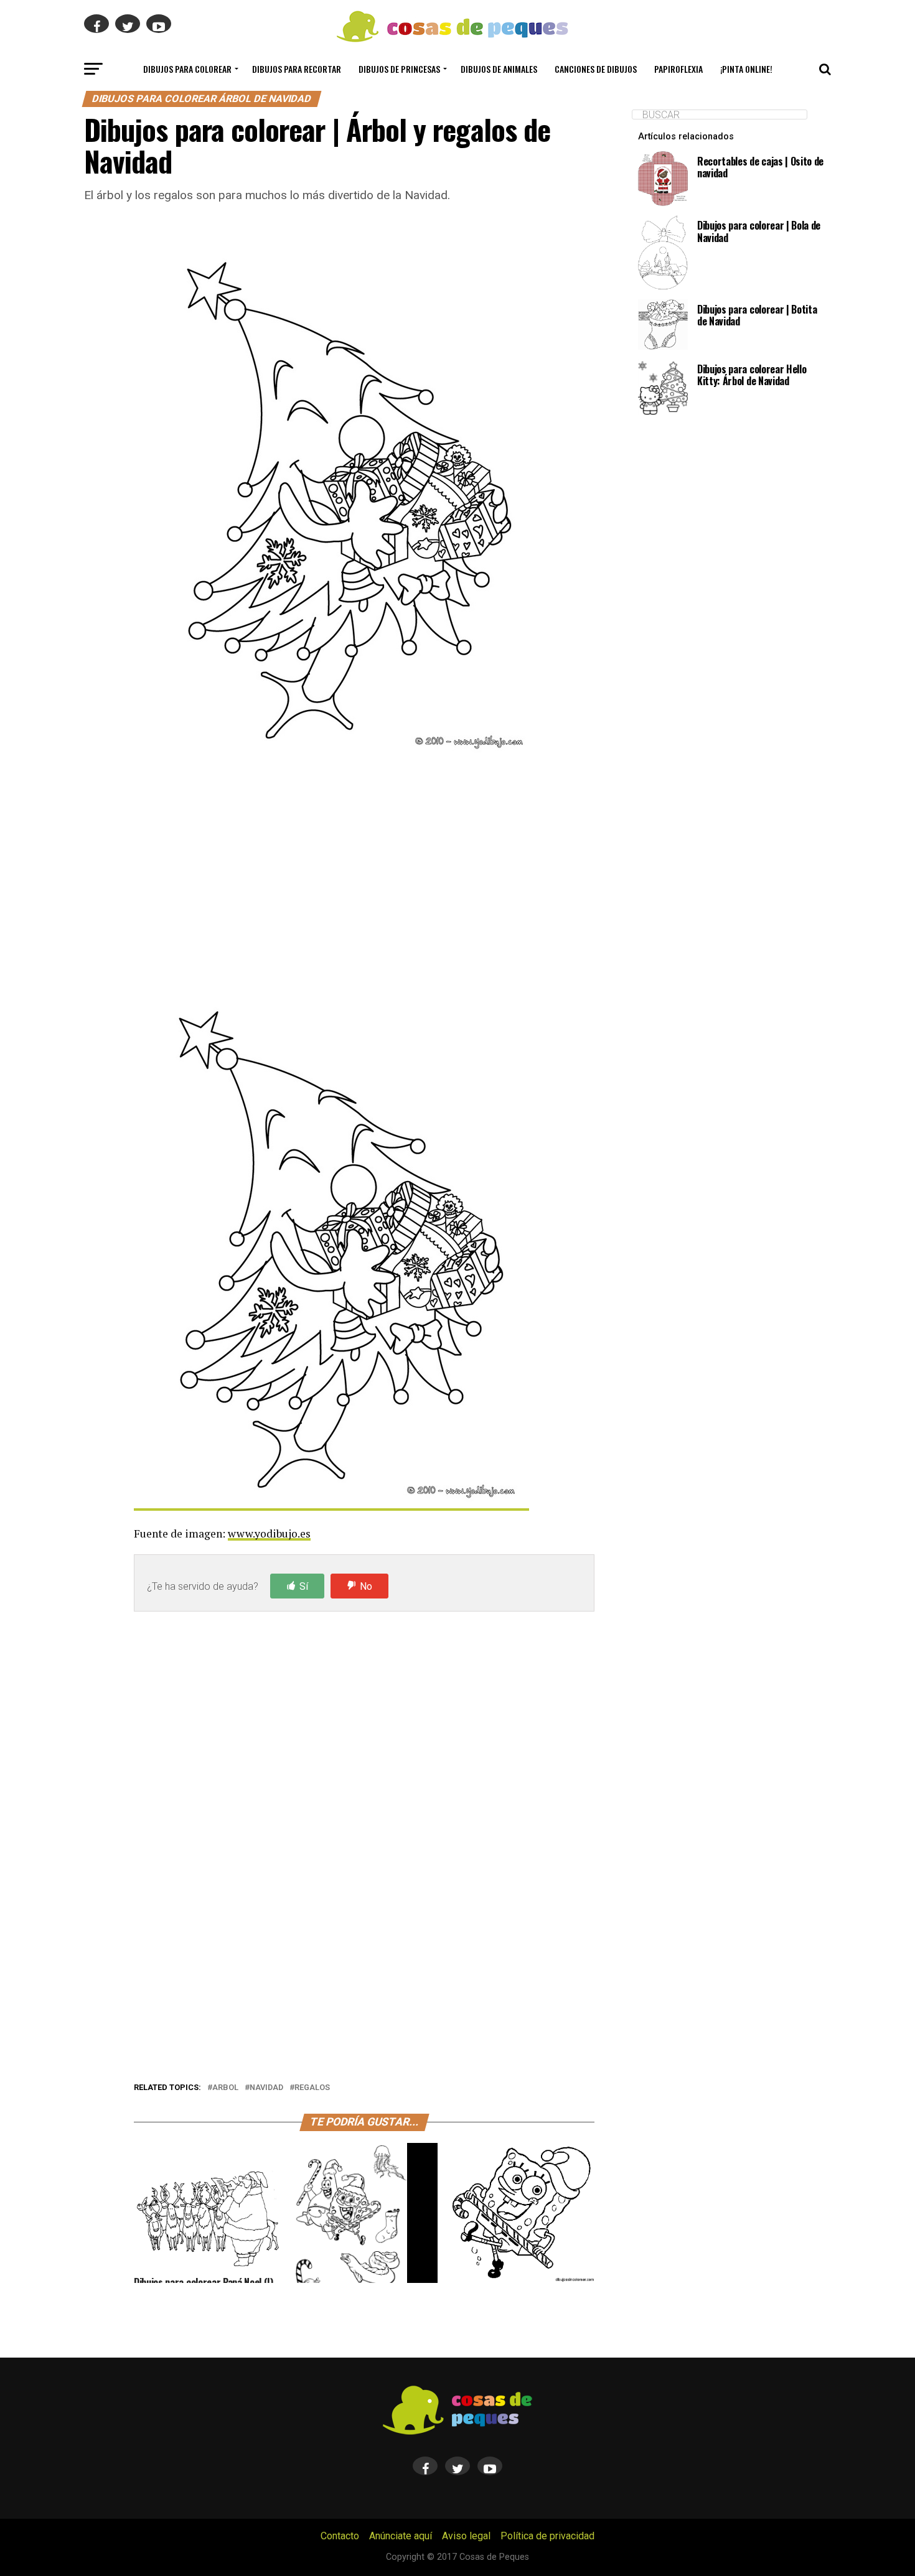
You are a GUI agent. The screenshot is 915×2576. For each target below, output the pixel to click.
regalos (312, 2088)
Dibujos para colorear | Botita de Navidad (757, 315)
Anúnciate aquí (401, 2536)
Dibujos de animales (499, 69)
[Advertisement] (364, 881)
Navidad (266, 2088)
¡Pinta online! (746, 69)
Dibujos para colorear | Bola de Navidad (759, 231)
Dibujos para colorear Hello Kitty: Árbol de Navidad (752, 375)
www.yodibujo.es (269, 1533)
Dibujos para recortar (297, 69)
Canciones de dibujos (596, 69)
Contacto (340, 2536)
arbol (225, 2088)
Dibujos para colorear (187, 69)
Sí (304, 1586)
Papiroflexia (678, 69)
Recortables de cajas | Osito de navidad (760, 167)
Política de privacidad (547, 2536)
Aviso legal (466, 2536)
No (366, 1586)
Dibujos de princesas (399, 69)
